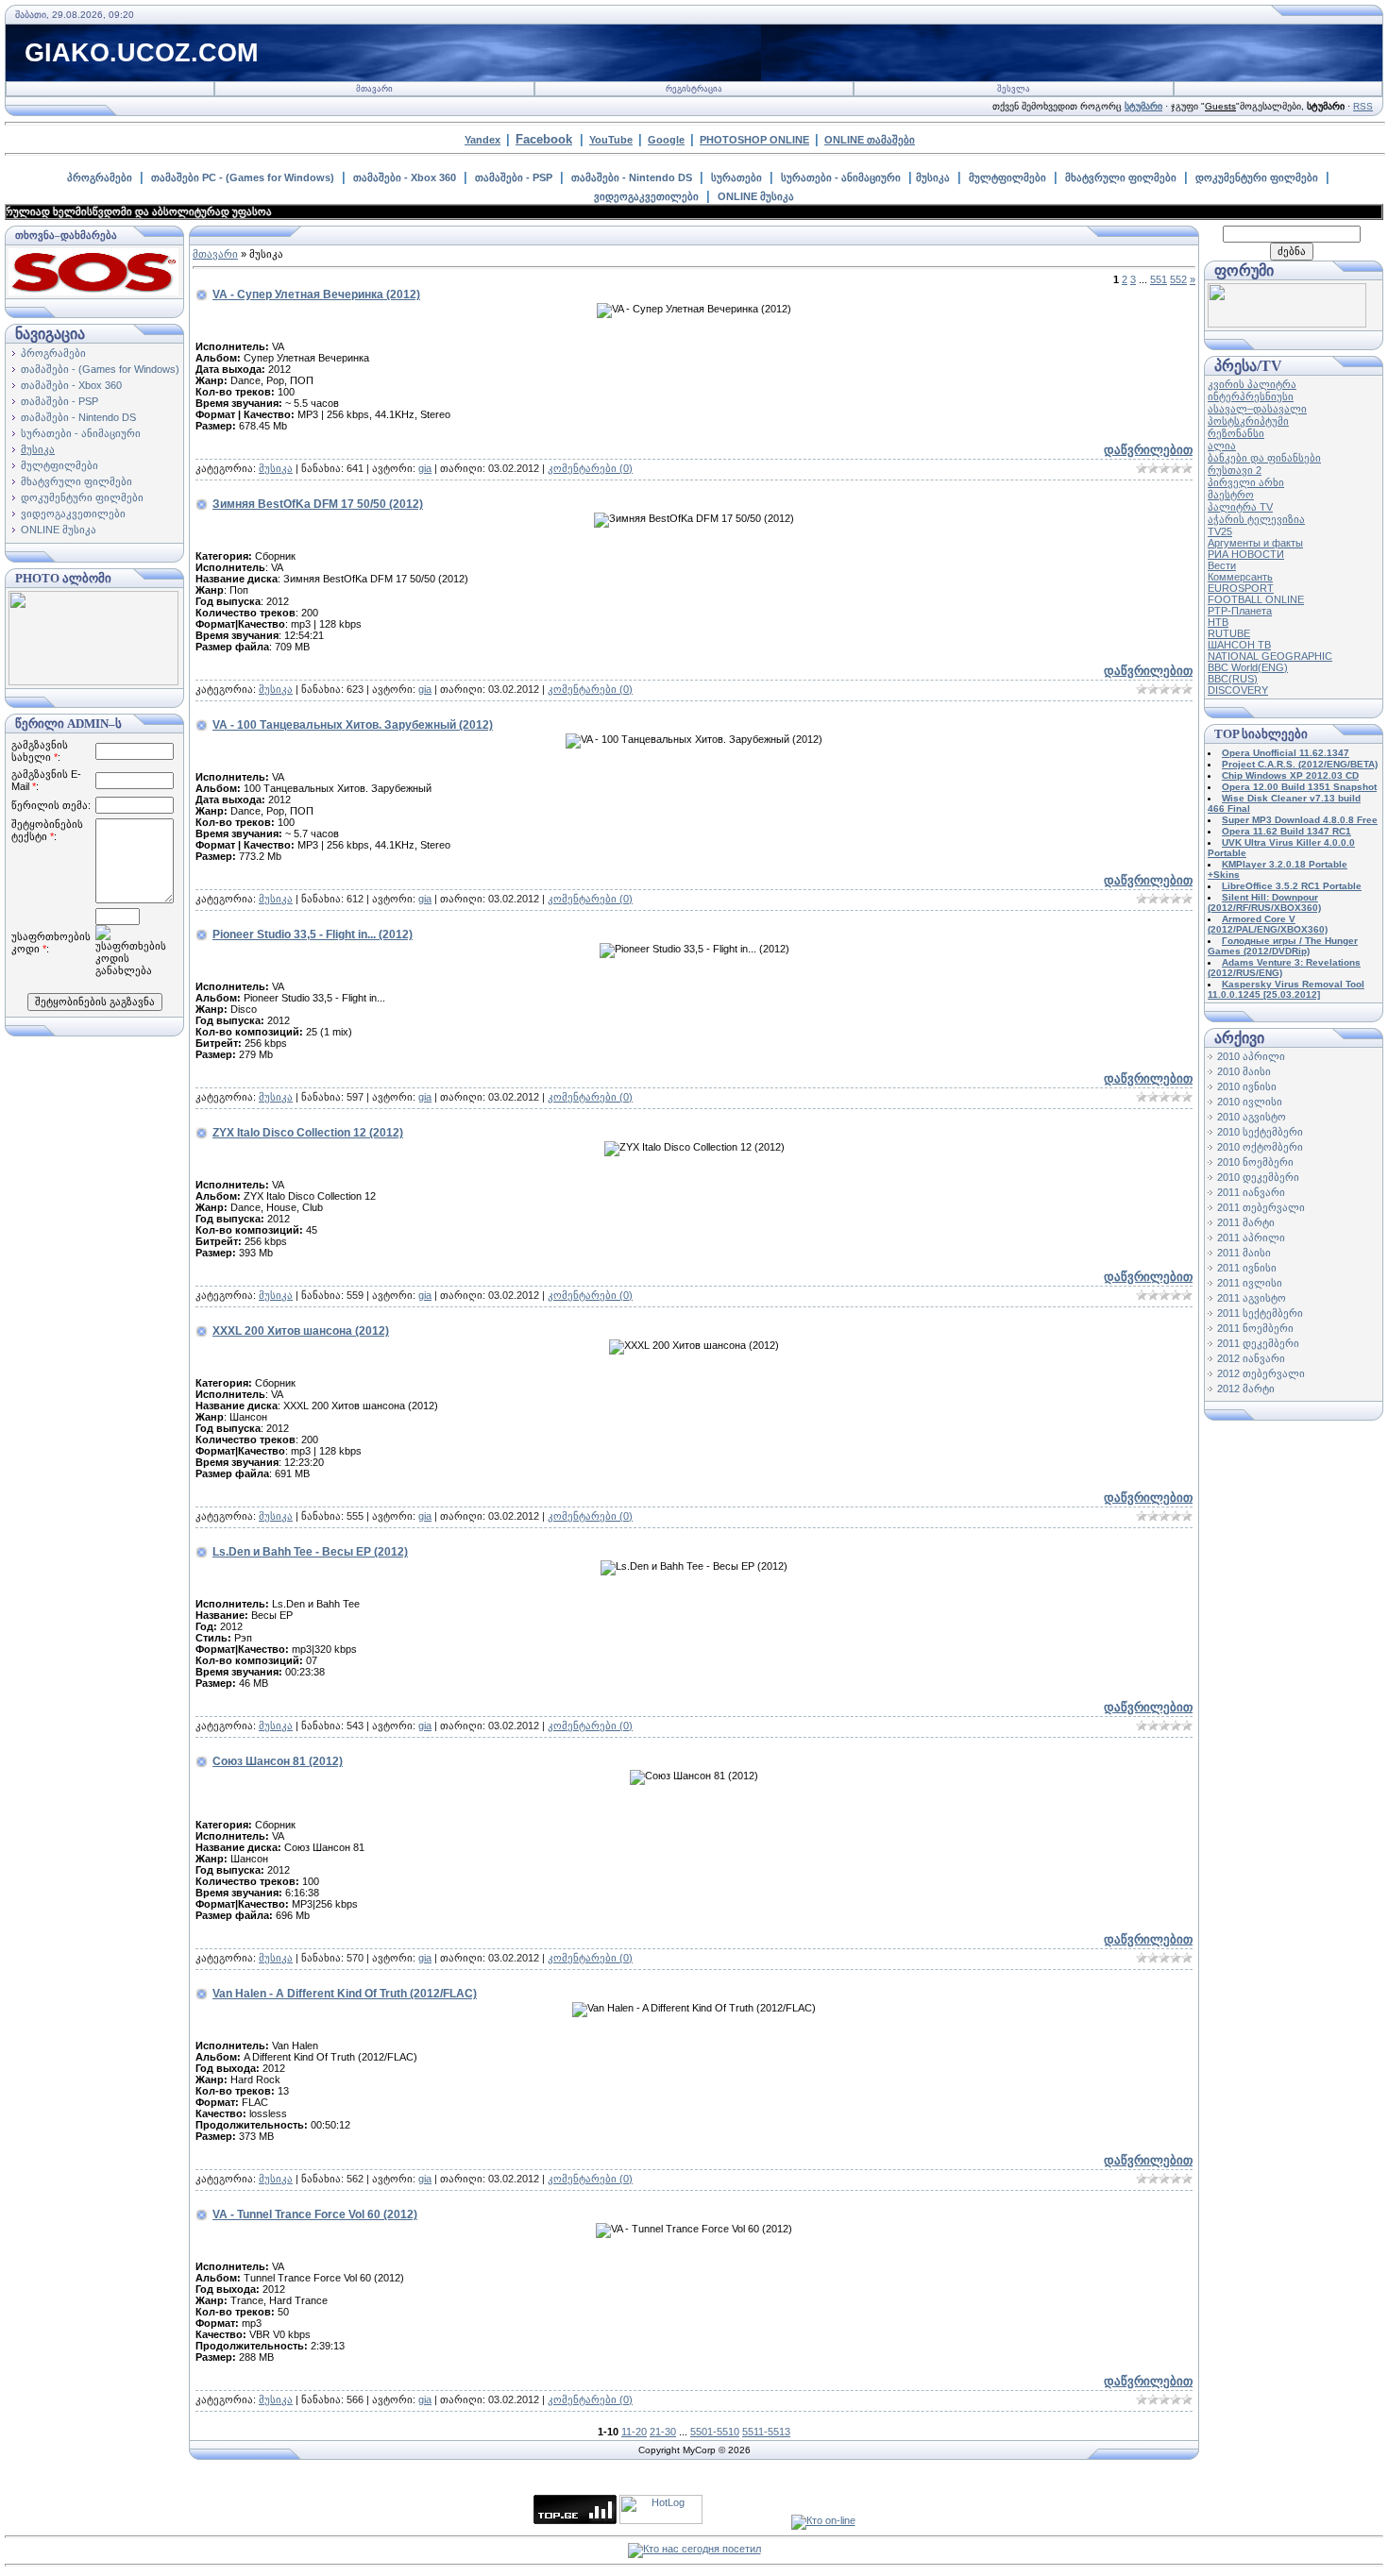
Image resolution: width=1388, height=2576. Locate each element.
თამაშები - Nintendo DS (632, 177)
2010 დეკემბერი (1258, 1177)
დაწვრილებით (1148, 450)
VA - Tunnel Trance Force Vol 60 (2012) (315, 2214)
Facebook (544, 139)
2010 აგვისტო (1252, 1117)
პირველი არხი (1246, 482)
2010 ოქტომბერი (1260, 1147)
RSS (1363, 106)
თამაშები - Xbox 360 (405, 177)
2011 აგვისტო (1252, 1298)
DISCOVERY (1238, 690)
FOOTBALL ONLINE (1256, 599)
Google (666, 140)
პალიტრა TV (1240, 507)
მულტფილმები (1007, 177)
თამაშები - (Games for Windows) (100, 369)
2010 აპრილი (1251, 1056)
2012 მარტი (1246, 1389)
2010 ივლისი (1250, 1102)
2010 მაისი (1244, 1071)
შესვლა (1014, 89)
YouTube (611, 140)
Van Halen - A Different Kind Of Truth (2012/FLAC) (345, 1994)
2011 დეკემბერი (1258, 1343)
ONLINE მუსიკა (756, 196)
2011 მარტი (1246, 1222)
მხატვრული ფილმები (1121, 177)
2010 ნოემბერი (1255, 1162)
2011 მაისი (1244, 1253)
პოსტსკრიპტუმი (1248, 421)
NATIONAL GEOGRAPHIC (1270, 656)
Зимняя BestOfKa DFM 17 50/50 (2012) (318, 504)
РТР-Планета (1240, 611)
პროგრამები (100, 177)
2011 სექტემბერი (1260, 1313)
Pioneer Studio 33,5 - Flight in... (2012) (313, 934)
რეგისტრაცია (694, 89)
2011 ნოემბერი (1255, 1328)
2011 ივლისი (1250, 1283)
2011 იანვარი (1251, 1192)
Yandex (482, 140)
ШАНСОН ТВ (1239, 645)
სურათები (736, 177)
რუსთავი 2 (1235, 470)
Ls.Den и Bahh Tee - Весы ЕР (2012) (310, 1552)
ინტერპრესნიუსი (1251, 396)
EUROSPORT (1241, 588)
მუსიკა (933, 177)
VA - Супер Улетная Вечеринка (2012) (316, 295)
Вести (1222, 565)
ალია (1222, 446)
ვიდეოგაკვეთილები (646, 196)
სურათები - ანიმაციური (841, 177)
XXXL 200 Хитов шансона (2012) (301, 1331)
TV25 (1220, 531)
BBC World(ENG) (1248, 667)
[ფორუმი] (1287, 324)
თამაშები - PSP (514, 177)
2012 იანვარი (1251, 1358)
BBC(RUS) (1233, 679)
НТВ (1218, 622)
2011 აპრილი (1251, 1237)
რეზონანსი (1236, 433)
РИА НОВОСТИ (1246, 554)
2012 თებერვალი (1261, 1373)
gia (425, 468)
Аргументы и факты (1255, 543)
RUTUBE (1229, 633)
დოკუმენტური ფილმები (1257, 177)
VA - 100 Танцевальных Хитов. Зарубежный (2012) (353, 725)
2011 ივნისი (1247, 1268)
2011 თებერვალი (1261, 1207)
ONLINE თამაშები (870, 140)
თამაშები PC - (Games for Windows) (243, 177)
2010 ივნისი (1247, 1086)
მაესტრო (1231, 495)
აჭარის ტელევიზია (1256, 519)
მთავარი (374, 89)
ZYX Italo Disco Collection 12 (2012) (308, 1133)
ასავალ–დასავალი (1257, 409)
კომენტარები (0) (590, 468)
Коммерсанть (1240, 577)
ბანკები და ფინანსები (1264, 458)
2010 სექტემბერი (1260, 1132)
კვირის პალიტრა (1252, 384)
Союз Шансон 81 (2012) (278, 1761)
